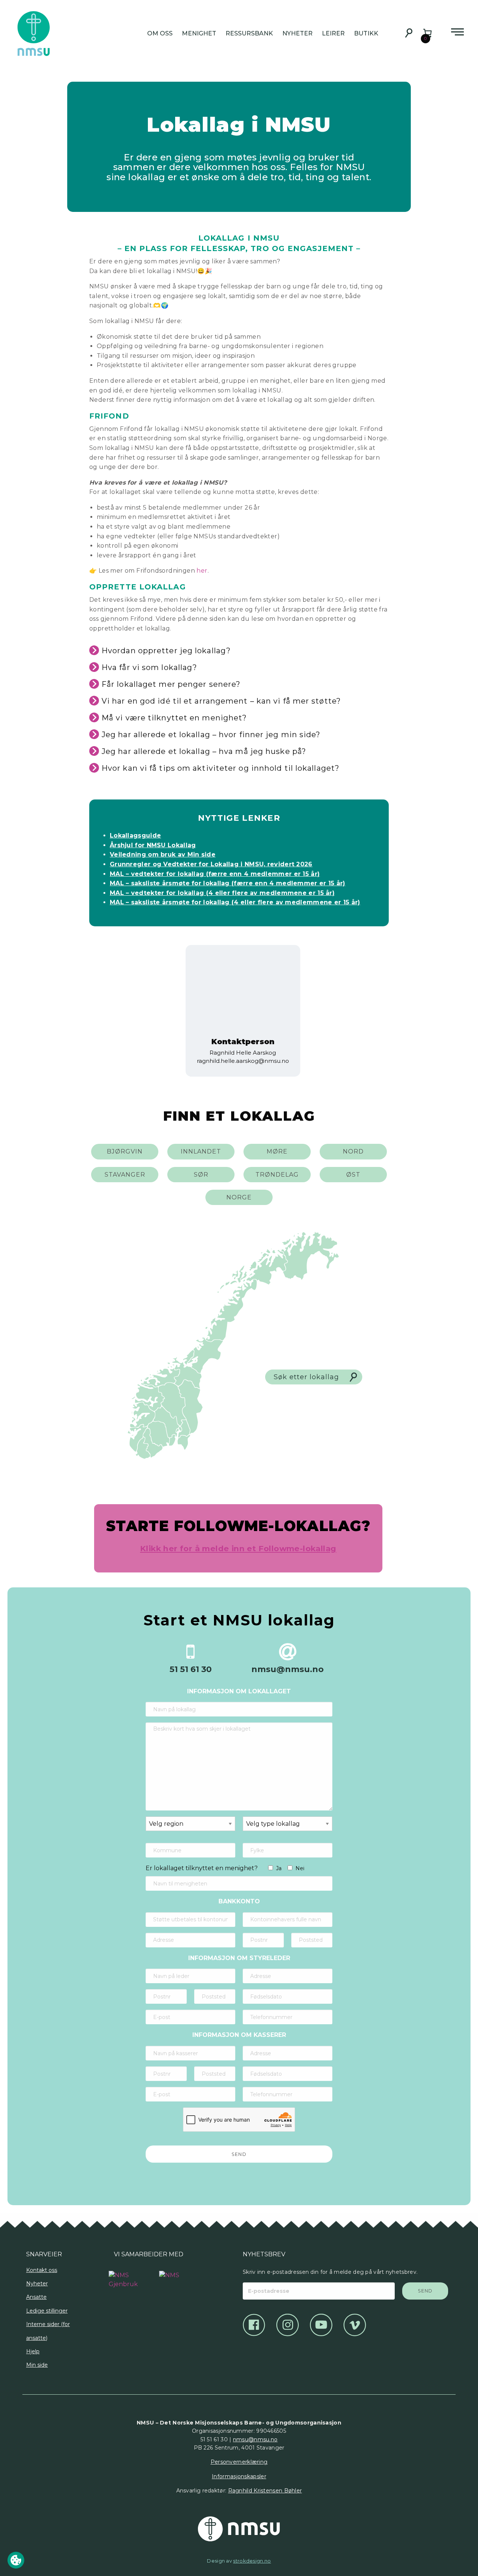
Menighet (199, 33)
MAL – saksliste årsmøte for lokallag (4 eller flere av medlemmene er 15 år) (235, 902)
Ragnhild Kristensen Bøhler (265, 2491)
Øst (353, 1175)
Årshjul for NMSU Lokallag (153, 845)
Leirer (333, 33)
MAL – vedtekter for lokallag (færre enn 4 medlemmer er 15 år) (215, 874)
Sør (201, 1175)
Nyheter (297, 33)
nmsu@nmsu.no (255, 2439)
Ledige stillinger (47, 2311)
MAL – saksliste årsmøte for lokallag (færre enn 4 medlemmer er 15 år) (228, 883)
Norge (239, 1197)
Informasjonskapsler (239, 2476)
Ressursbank (249, 33)
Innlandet (201, 1151)
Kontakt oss (42, 2270)
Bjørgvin (125, 1151)
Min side (37, 2365)
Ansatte (36, 2297)
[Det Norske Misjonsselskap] (239, 2529)
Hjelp (33, 2351)
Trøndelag (277, 1175)
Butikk (366, 33)
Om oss (160, 33)
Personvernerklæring (239, 2462)
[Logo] (123, 2276)
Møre (277, 1151)
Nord (353, 1151)
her (202, 571)
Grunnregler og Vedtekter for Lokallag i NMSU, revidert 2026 (211, 864)
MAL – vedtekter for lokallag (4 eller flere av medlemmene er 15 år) (222, 893)
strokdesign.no (252, 2561)
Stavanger (125, 1175)
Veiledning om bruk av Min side (163, 855)
